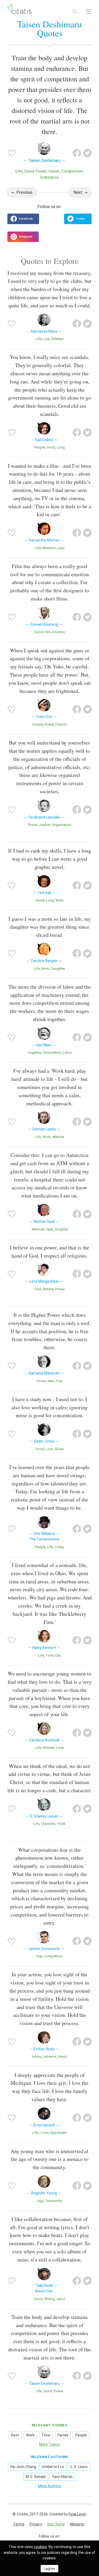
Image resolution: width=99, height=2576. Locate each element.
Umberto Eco (53, 2467)
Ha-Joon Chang (23, 2467)
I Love (44, 2133)
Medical (38, 1229)
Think (61, 1824)
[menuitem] (19, 2524)
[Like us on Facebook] (23, 219)
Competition (72, 171)
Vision (54, 171)
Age (40, 2201)
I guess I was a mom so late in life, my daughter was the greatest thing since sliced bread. (50, 927)
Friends (61, 724)
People (40, 447)
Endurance (49, 177)
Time (50, 1655)
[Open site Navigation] (88, 12)
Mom (45, 969)
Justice (44, 825)
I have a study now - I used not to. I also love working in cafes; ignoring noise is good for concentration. (49, 1407)
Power (41, 171)
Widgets (77, 2524)
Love (49, 1449)
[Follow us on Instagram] (23, 237)
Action (37, 2057)
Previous (24, 192)
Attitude (58, 1137)
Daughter (58, 969)
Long (61, 447)
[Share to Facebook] (77, 153)
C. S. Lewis (79, 2467)
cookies (40, 2547)
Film (48, 632)
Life (19, 171)
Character (48, 1824)
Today (59, 1547)
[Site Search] (75, 12)
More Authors (50, 2486)
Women (49, 1748)
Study (59, 1449)
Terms (19, 2524)
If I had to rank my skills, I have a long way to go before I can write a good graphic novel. (50, 859)
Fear (39, 1956)
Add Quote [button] (56, 2524)
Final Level (77, 2514)
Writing (49, 2299)
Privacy (36, 2524)
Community (53, 2201)
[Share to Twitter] (87, 153)
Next (78, 192)
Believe (48, 1289)
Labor (67, 1053)
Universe (50, 2057)
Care (61, 548)
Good (29, 171)
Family (63, 2435)
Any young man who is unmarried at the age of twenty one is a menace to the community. (49, 2159)
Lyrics (61, 2299)
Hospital (61, 1229)
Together (34, 1053)
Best (15, 2435)
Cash (49, 1229)
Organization (62, 825)
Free (59, 1381)
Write (59, 900)
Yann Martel (62, 2477)
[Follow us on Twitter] (78, 219)
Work (47, 1137)
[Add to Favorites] (12, 153)
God (38, 1289)
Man (51, 1381)
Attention (49, 548)
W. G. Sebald (36, 2477)
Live (46, 339)
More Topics (50, 2444)
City (58, 1655)
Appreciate (58, 2133)
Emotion (59, 632)
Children (57, 339)
